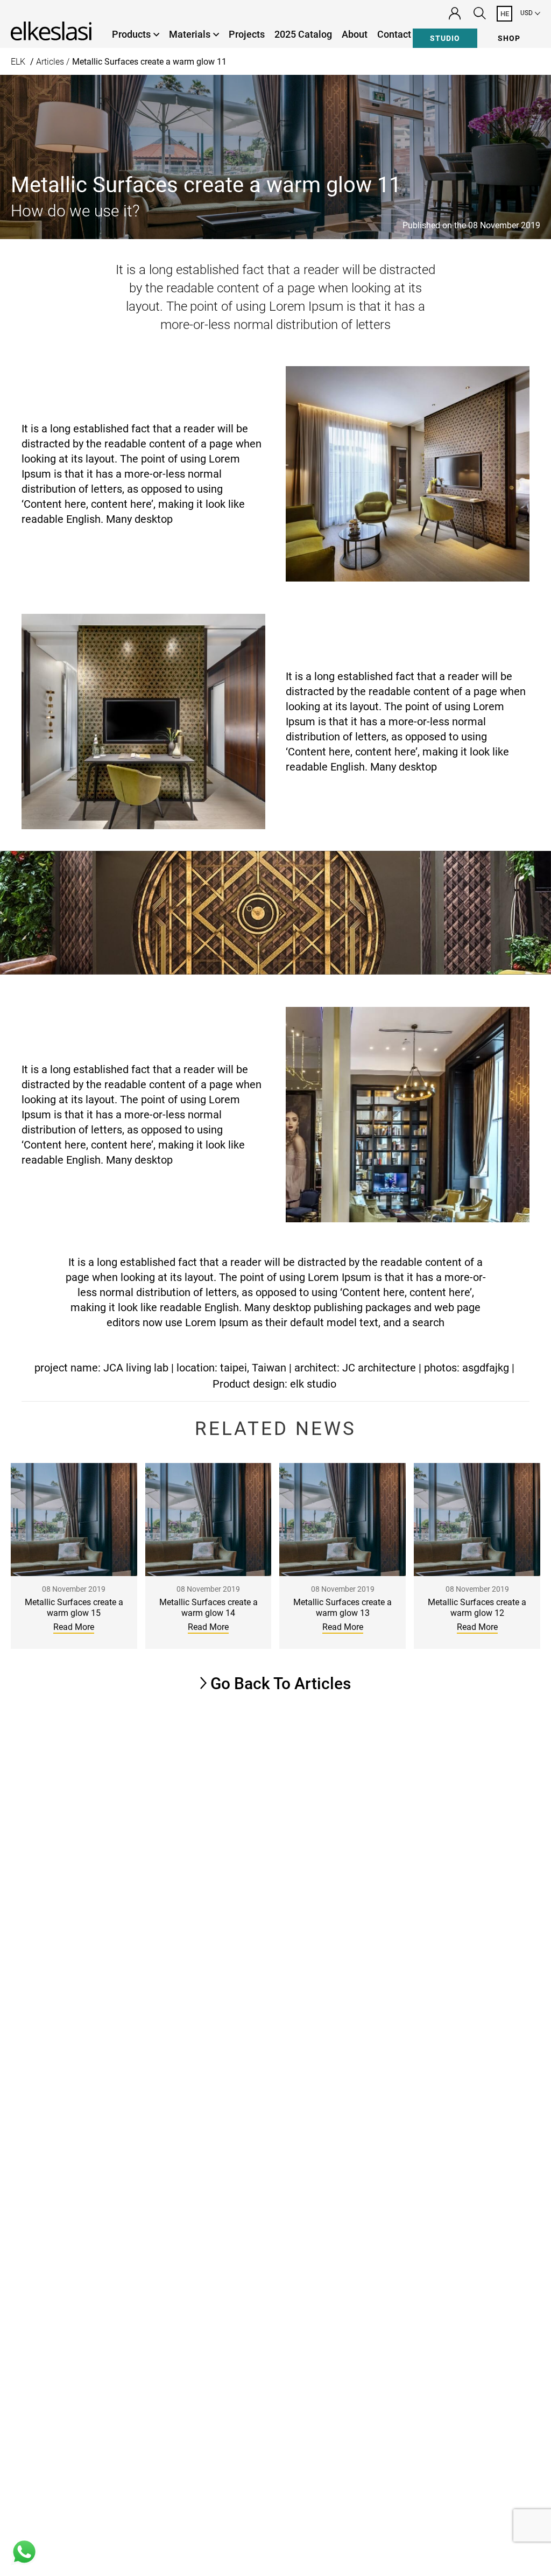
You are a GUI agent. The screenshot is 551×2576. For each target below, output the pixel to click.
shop (509, 38)
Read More (74, 1627)
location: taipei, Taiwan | (234, 1368)
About (355, 34)
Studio (445, 38)
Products (131, 34)
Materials (190, 34)
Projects (247, 34)
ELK (18, 62)
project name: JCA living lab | (104, 1368)
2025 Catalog (303, 34)
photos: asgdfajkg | (469, 1368)
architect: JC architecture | (358, 1368)
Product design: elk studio (274, 1384)
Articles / (53, 62)
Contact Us (401, 34)
